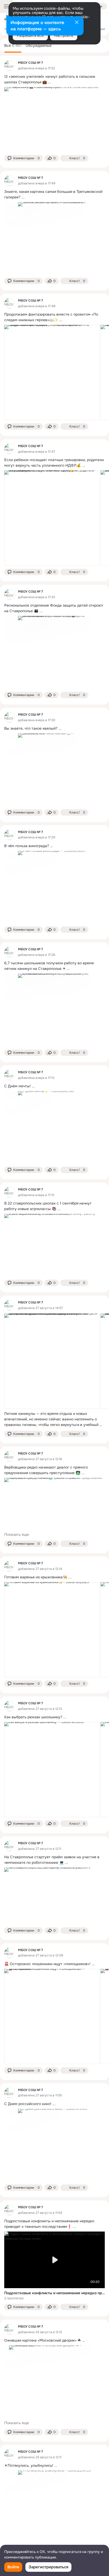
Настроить (64, 35)
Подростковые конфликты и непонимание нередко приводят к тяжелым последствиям (54, 2293)
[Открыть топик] (54, 79)
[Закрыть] (77, 23)
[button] (24, 158)
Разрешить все (30, 35)
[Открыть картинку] (52, 372)
